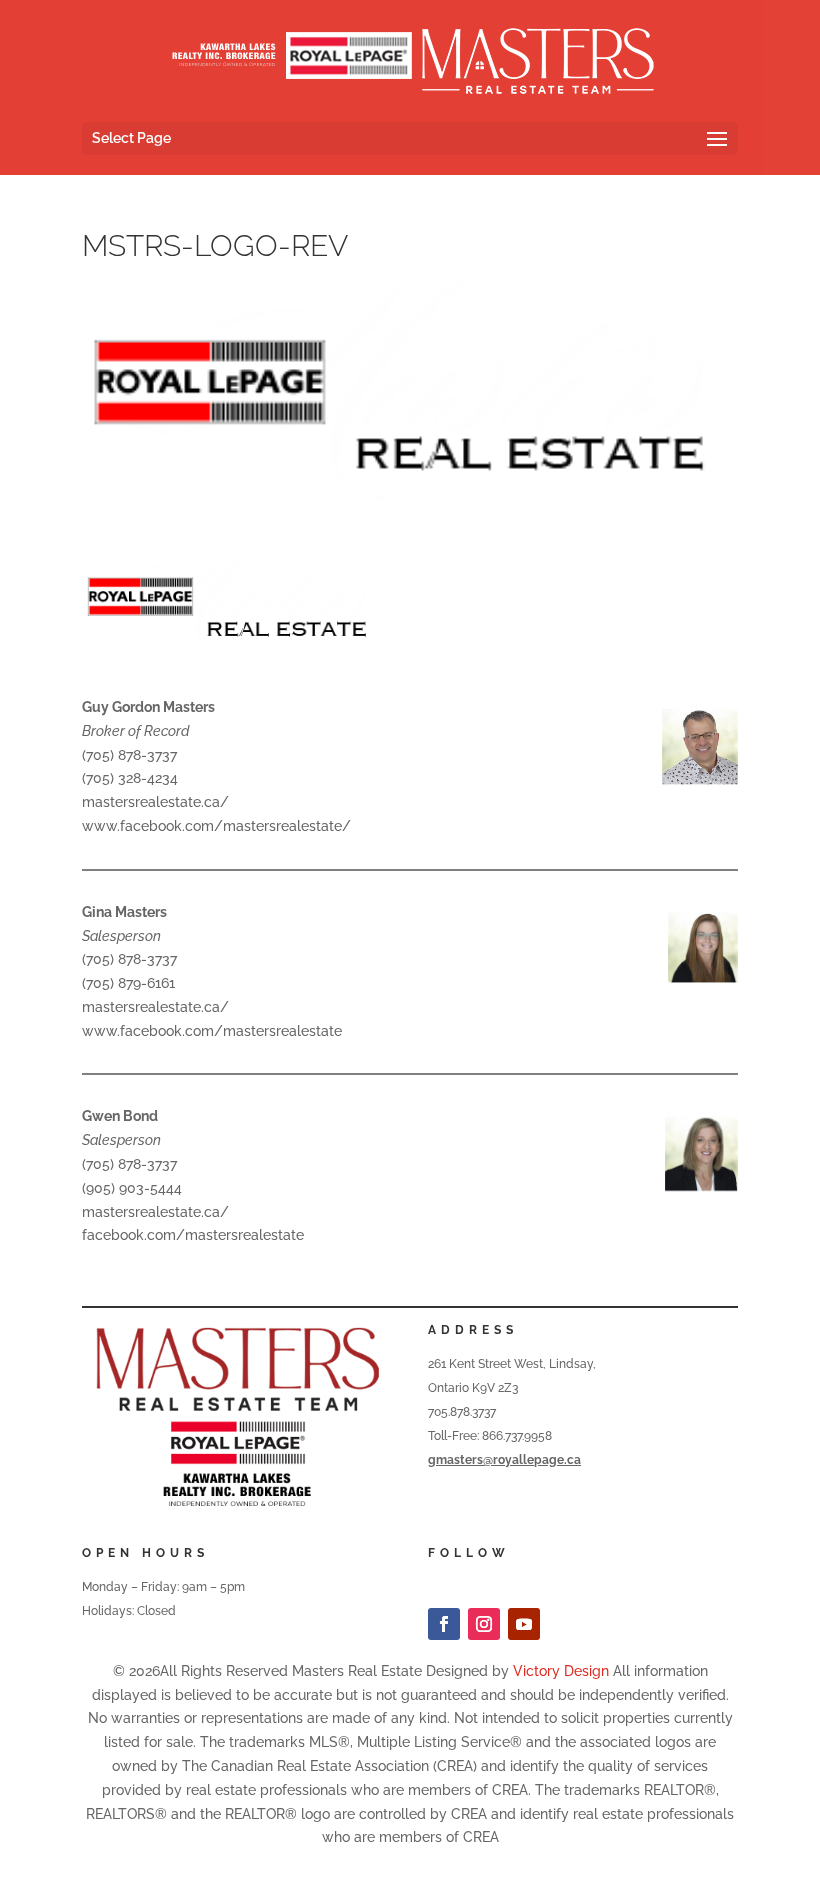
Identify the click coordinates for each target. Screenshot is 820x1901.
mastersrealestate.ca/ (155, 802)
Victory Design (561, 1671)
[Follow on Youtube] (524, 1624)
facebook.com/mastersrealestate (193, 1235)
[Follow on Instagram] (484, 1624)
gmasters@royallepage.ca (504, 1460)
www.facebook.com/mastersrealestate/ (216, 826)
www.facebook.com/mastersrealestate (212, 1031)
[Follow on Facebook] (444, 1624)
